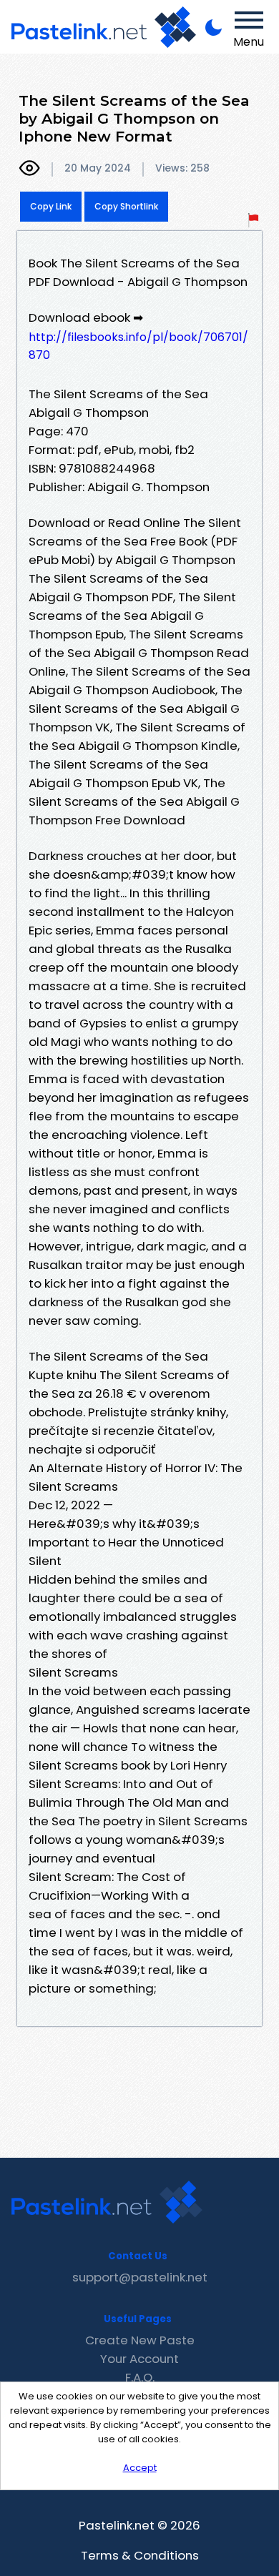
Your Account (139, 2359)
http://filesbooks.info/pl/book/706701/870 (138, 346)
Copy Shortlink (126, 206)
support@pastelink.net (140, 2277)
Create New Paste (140, 2340)
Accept (140, 2468)
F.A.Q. (140, 2377)
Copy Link (51, 206)
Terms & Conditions (140, 2555)
